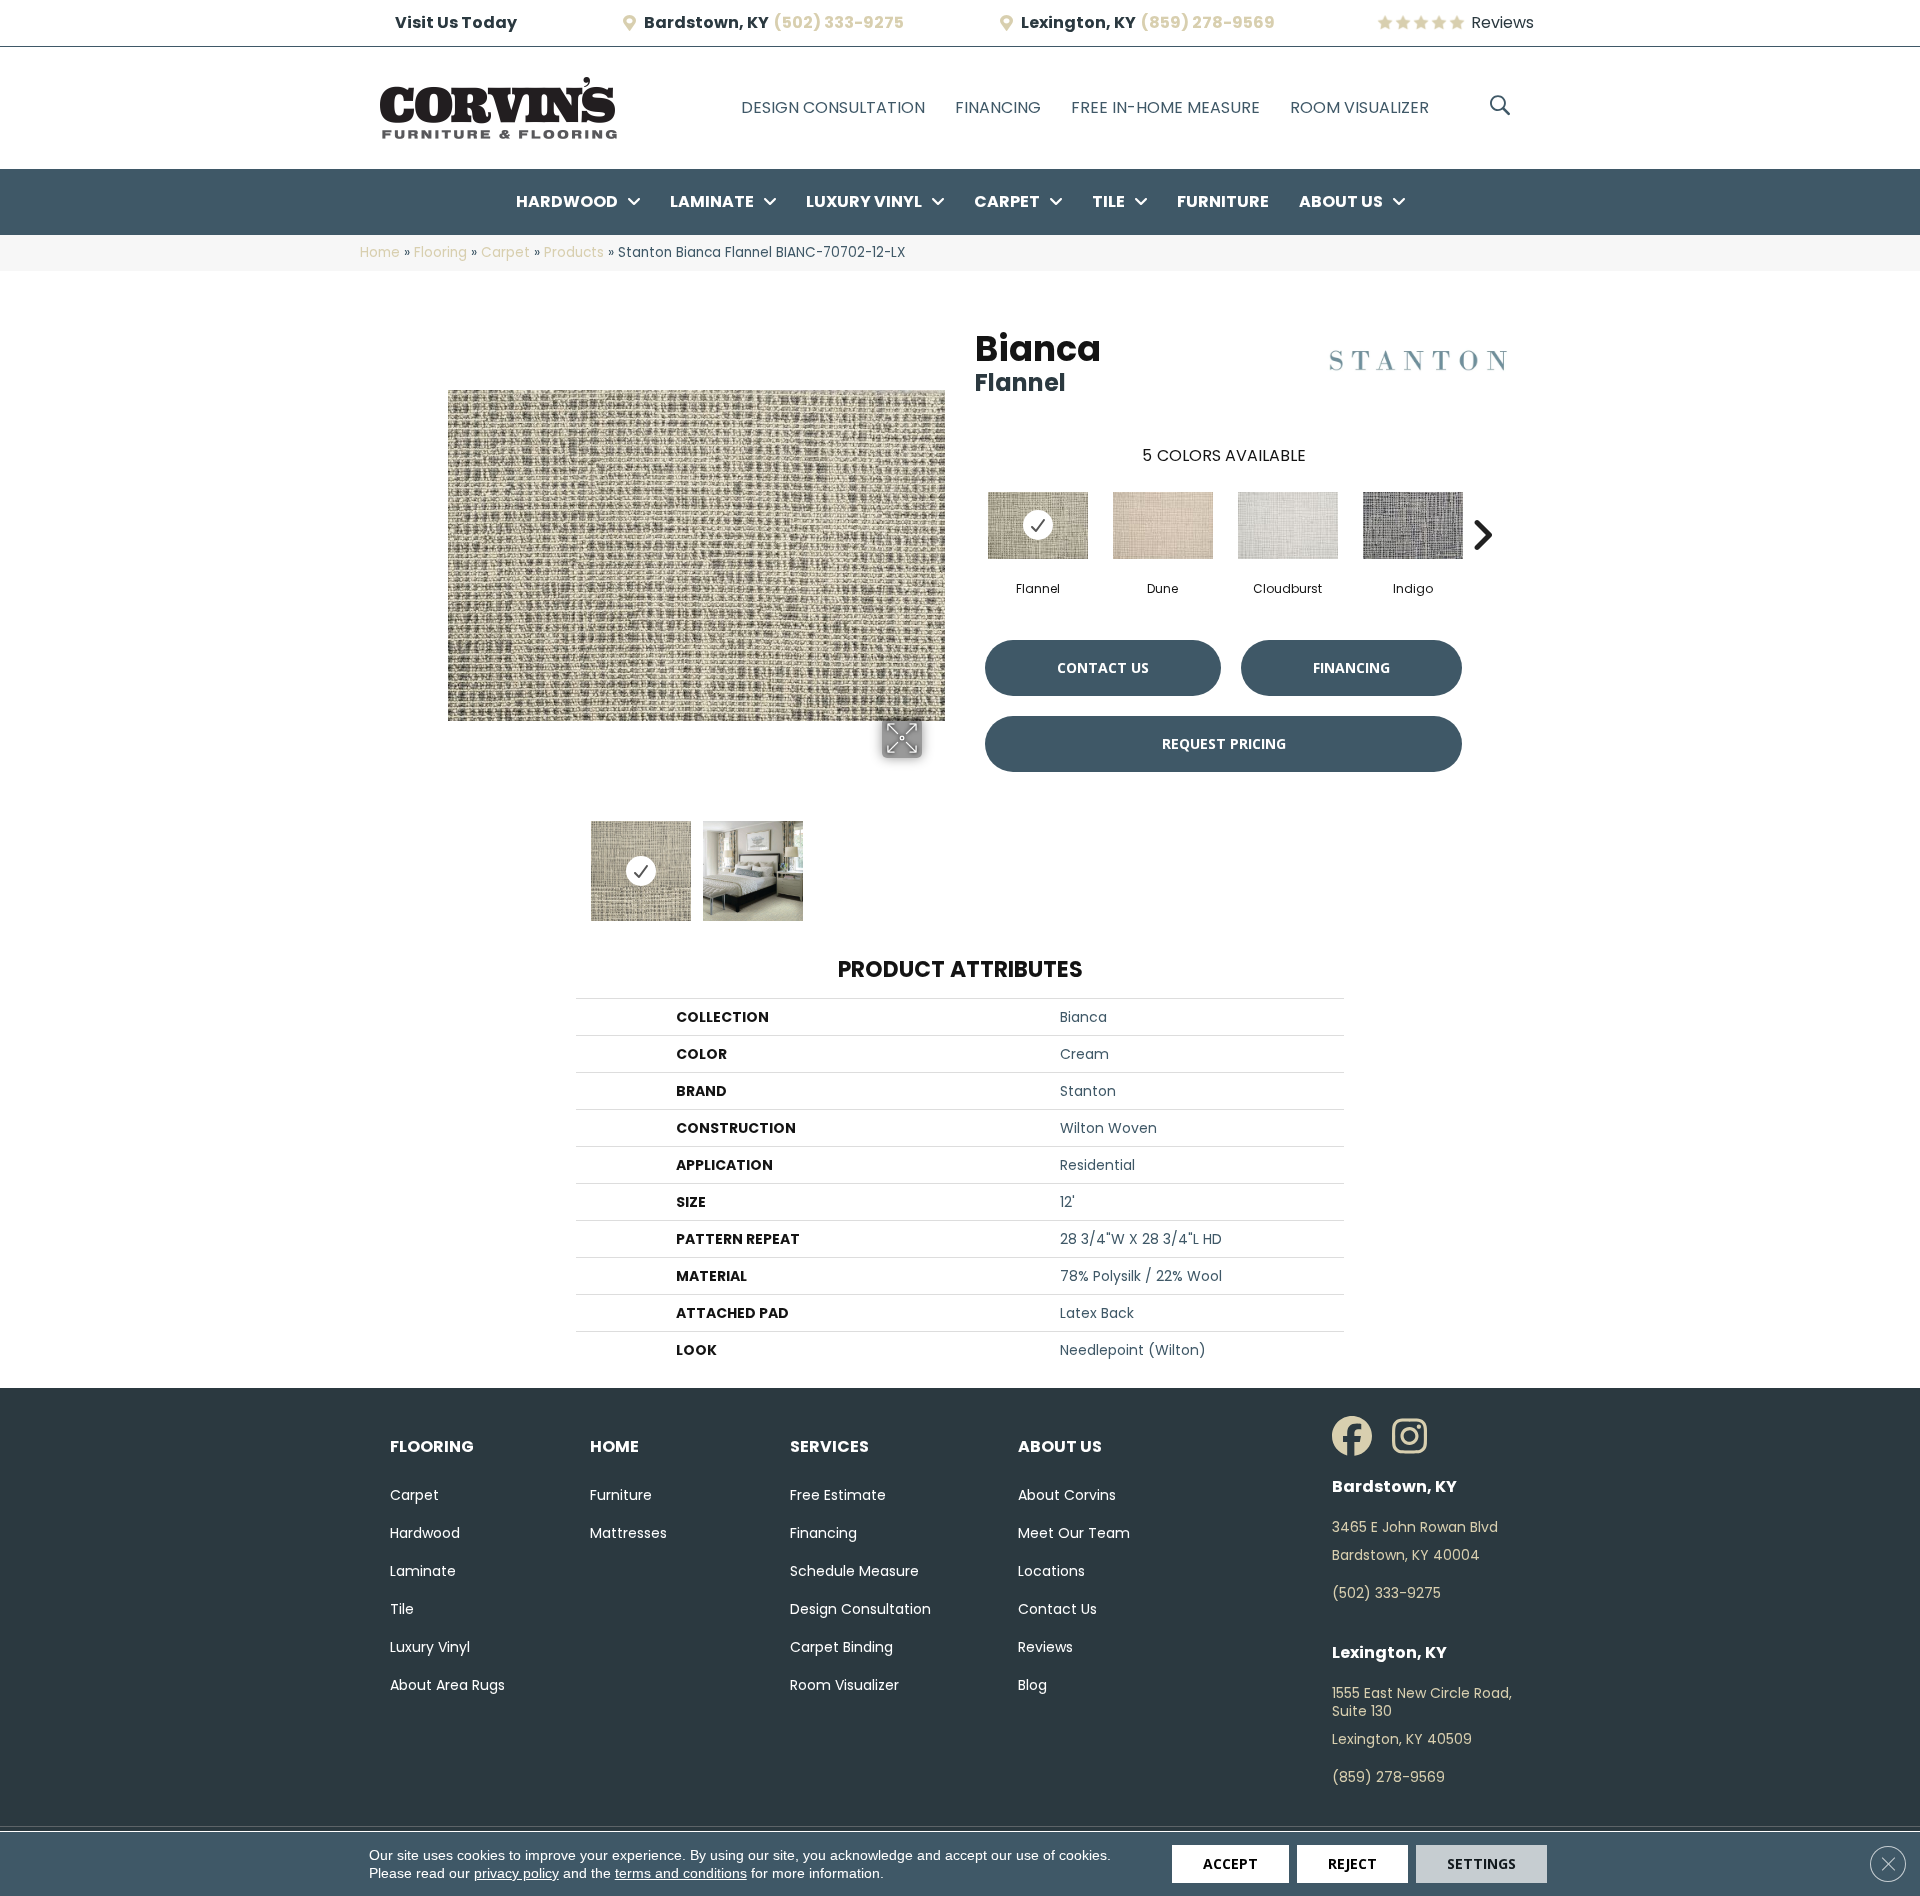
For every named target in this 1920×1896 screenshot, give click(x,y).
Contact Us (1103, 667)
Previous (458, 861)
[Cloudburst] (1288, 525)
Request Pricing (1224, 743)
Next (935, 861)
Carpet (505, 252)
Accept (1230, 1863)
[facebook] (1357, 1437)
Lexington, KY (1078, 23)
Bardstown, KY (706, 23)
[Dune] (1163, 525)
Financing (1351, 667)
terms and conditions (681, 1873)
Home (380, 252)
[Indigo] (1413, 525)
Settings (1481, 1863)
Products (574, 252)
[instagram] (1417, 1437)
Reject (1352, 1863)
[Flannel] (1038, 525)
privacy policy (516, 1873)
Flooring (440, 252)
